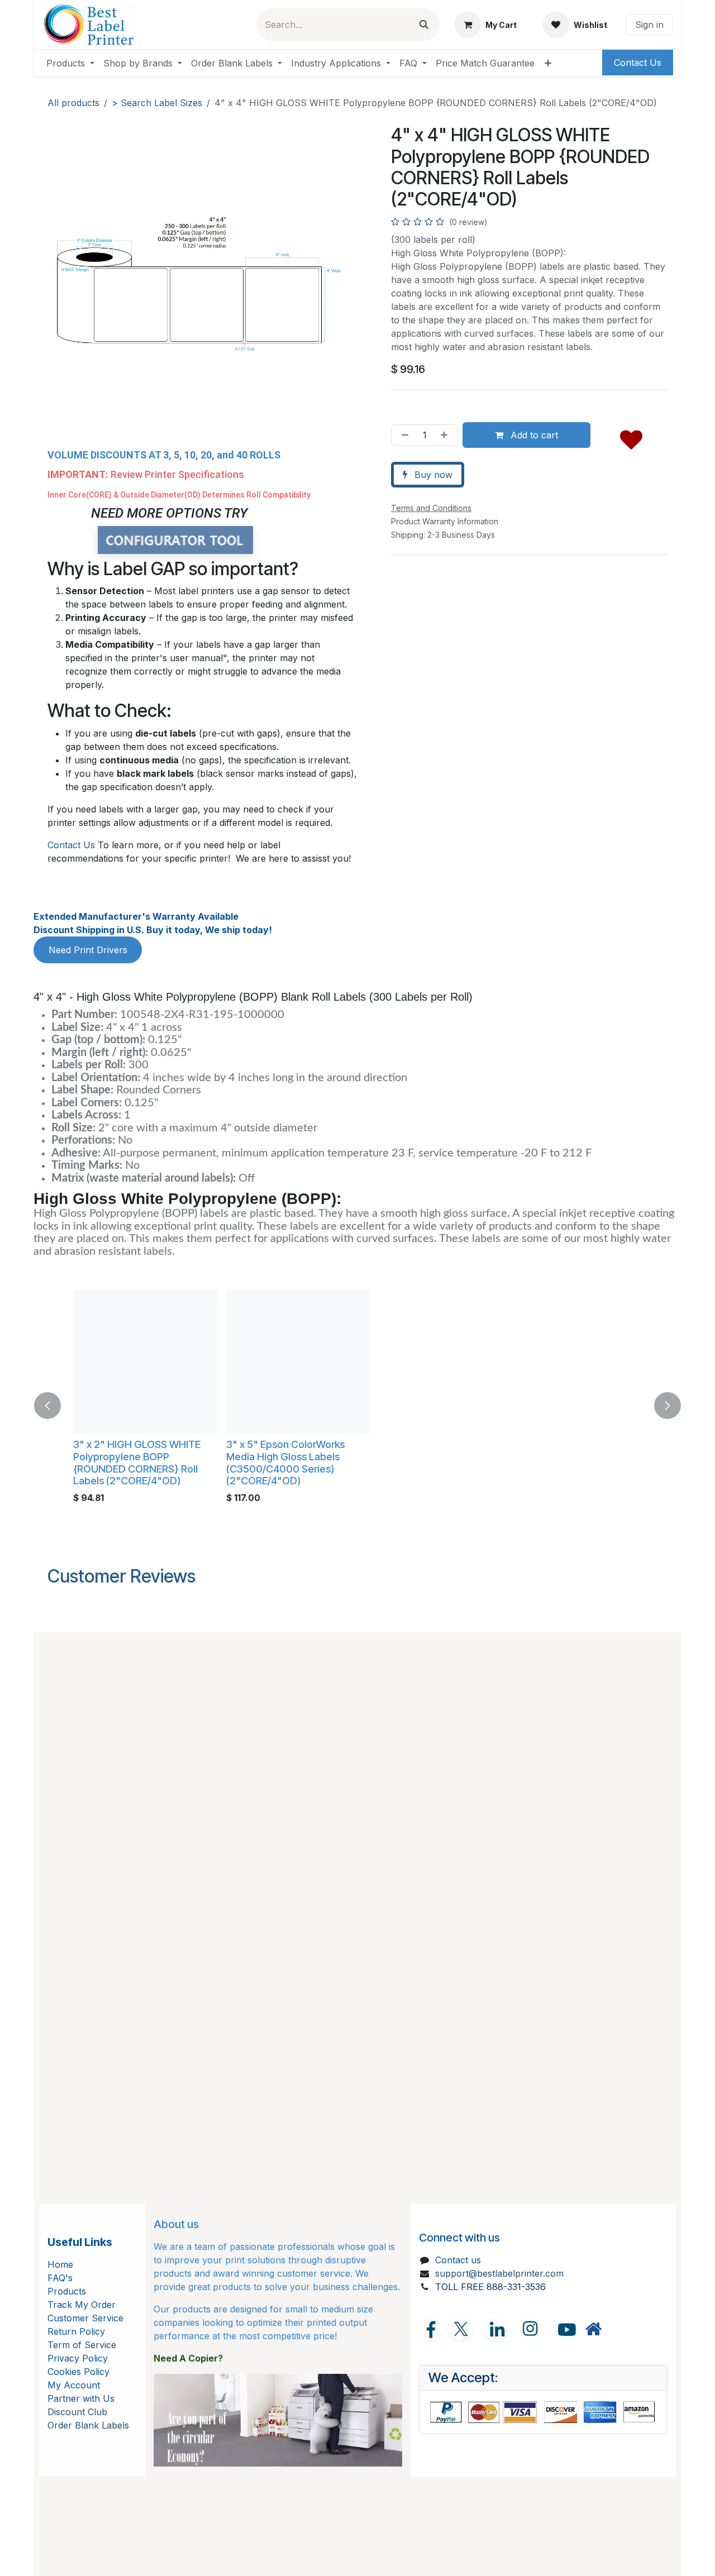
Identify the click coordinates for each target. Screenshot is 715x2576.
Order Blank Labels (88, 2425)
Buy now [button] (432, 475)
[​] (593, 2329)
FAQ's (60, 2278)
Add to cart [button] (533, 435)
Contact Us (71, 845)
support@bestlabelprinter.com (499, 2273)
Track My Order (82, 2305)
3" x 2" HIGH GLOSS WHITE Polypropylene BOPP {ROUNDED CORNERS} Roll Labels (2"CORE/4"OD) (120, 1462)
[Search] (424, 25)
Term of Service (82, 2345)
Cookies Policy (78, 2372)
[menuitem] (70, 63)
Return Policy (76, 2331)
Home (60, 2264)
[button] (631, 437)
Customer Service (85, 2318)
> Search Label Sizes (157, 103)
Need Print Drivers (88, 950)
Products (67, 2291)
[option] (357, 1406)
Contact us (458, 2260)
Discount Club (77, 2412)
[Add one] (446, 435)
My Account (74, 2385)
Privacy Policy (78, 2358)
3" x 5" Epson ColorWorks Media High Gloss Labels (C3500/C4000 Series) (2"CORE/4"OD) (268, 1462)
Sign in (649, 25)
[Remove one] (403, 435)
